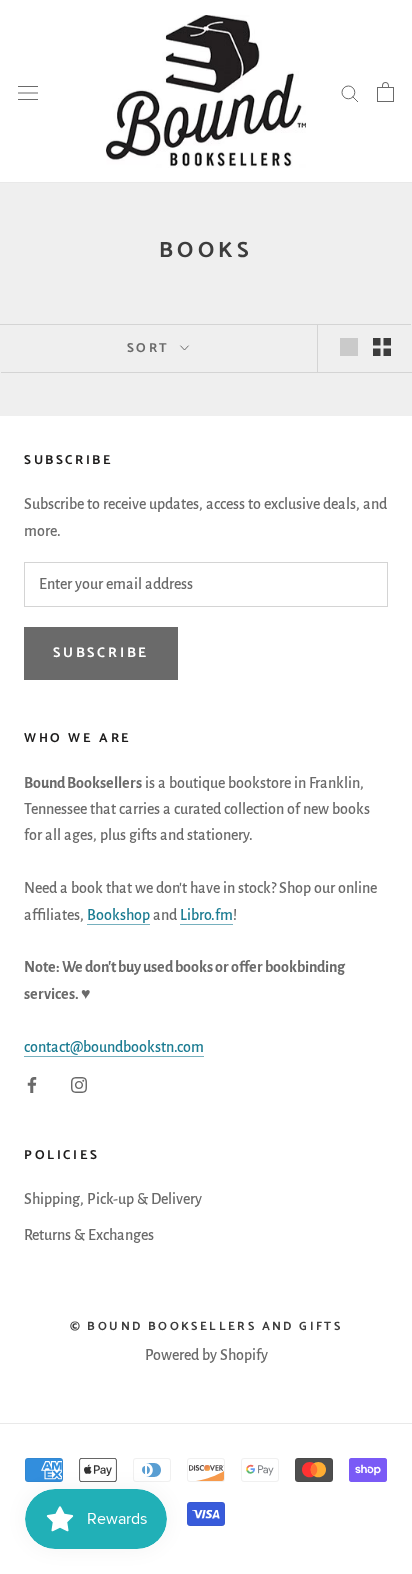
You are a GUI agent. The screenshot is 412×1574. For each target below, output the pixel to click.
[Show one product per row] (349, 347)
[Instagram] (79, 1084)
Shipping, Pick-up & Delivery (113, 1199)
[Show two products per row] (382, 347)
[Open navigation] (28, 91)
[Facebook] (32, 1084)
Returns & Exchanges (89, 1235)
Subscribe (101, 653)
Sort (151, 348)
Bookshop (118, 915)
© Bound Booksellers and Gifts (206, 1326)
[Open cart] (385, 92)
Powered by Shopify (206, 1355)
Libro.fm (206, 915)
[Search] (350, 92)
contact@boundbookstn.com (114, 1047)
